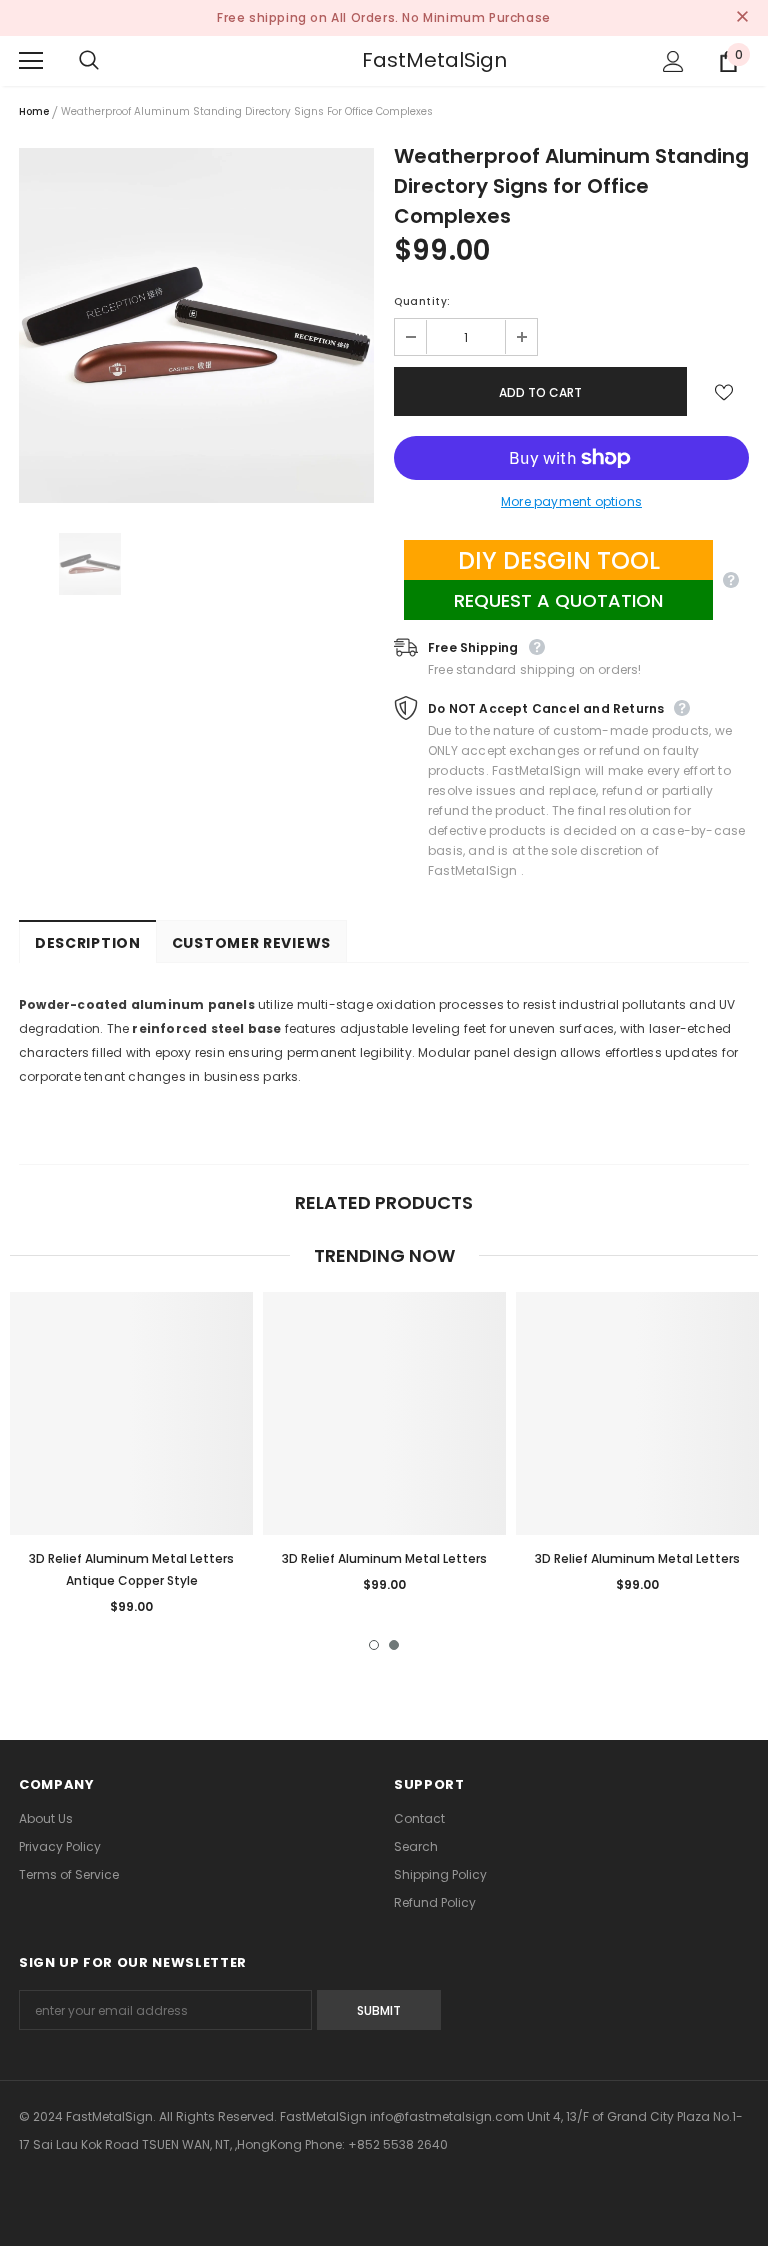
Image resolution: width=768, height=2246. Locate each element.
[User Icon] (673, 61)
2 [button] (394, 1645)
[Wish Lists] (724, 391)
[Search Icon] (109, 61)
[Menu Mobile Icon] (31, 61)
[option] (196, 325)
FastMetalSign (387, 60)
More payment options (571, 501)
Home (34, 111)
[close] (742, 18)
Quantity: (422, 301)
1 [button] (374, 1645)
